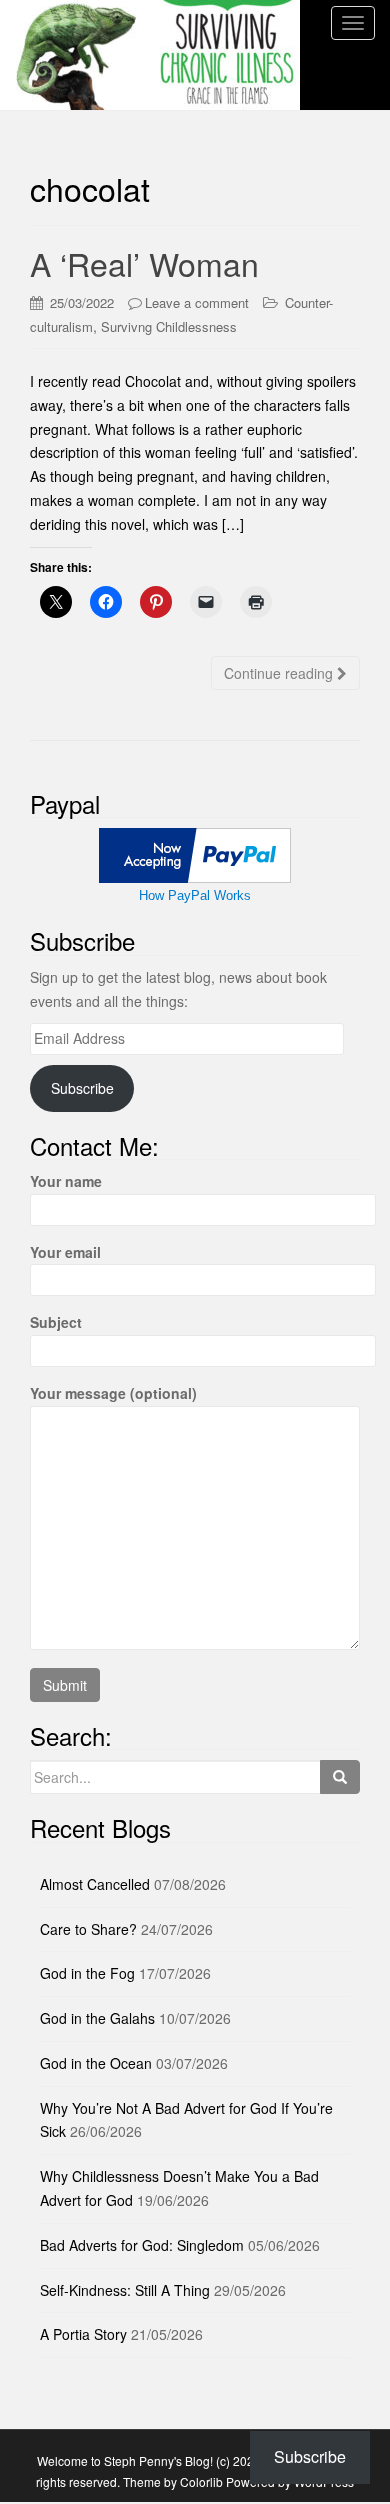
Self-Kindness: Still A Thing (125, 2290)
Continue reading (280, 673)
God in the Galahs (97, 2018)
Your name (66, 1181)
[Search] (340, 1777)
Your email (65, 1252)
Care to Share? (88, 1929)
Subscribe (82, 1088)
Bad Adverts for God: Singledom (142, 2245)
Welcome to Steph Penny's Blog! (125, 2460)
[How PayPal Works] (195, 854)
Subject (56, 1322)
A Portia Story (83, 2334)
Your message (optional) (113, 1393)
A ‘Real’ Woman (144, 263)
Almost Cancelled (95, 1884)
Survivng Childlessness (169, 326)
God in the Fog (87, 1973)
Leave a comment (197, 302)
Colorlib (201, 2481)
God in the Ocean (96, 2063)
